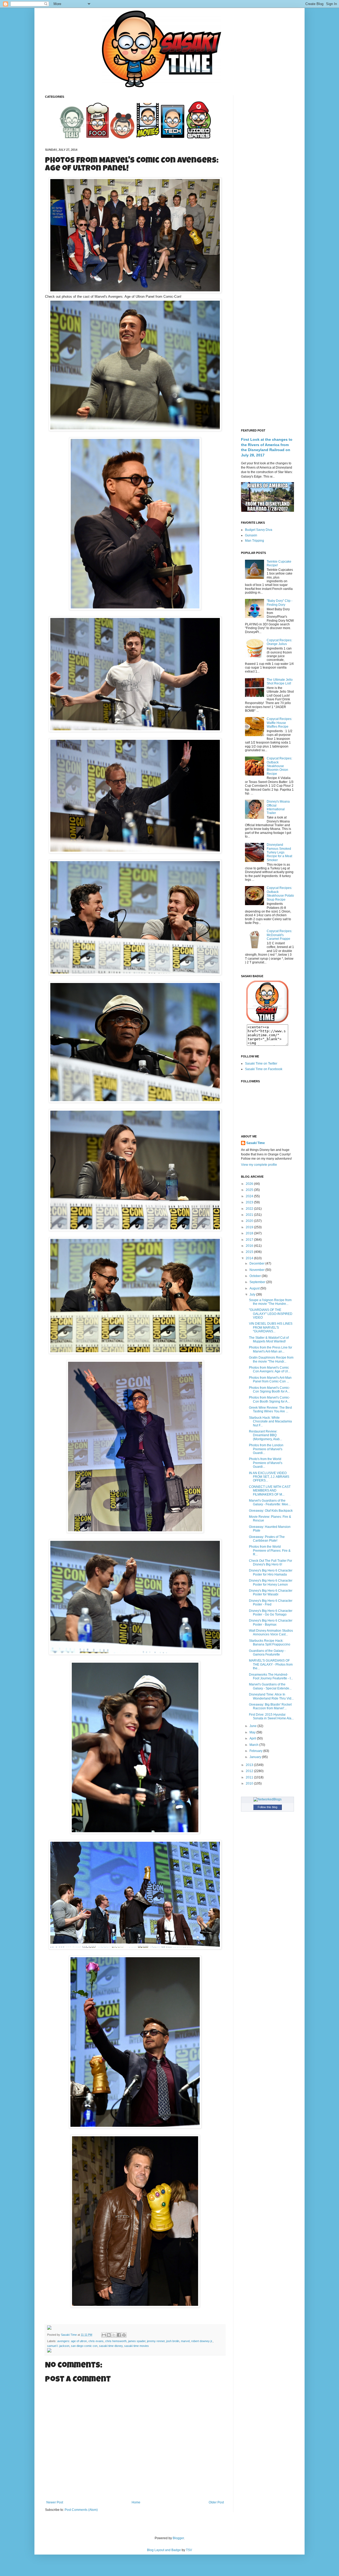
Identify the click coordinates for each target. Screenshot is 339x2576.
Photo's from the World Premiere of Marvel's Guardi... (266, 1463)
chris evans (96, 2341)
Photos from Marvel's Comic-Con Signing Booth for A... (269, 1390)
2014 (250, 1258)
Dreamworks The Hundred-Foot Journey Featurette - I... (271, 1676)
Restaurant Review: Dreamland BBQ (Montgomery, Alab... (266, 1435)
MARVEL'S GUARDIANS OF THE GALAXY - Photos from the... (271, 1664)
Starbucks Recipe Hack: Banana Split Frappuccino (270, 1643)
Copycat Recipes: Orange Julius (279, 642)
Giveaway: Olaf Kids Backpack (271, 1511)
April (253, 1738)
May (253, 1732)
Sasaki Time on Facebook (264, 1069)
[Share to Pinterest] (124, 2335)
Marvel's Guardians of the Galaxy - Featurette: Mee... (270, 1502)
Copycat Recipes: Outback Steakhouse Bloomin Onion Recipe (279, 766)
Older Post (216, 2502)
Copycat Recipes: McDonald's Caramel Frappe (279, 935)
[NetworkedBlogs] (267, 1799)
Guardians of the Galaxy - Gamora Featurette (267, 1653)
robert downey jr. (202, 2341)
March (254, 1745)
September (258, 1282)
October (256, 1276)
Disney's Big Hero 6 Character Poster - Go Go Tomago (271, 1613)
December (257, 1263)
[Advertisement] (267, 175)
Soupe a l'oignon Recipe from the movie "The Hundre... (270, 1302)
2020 (250, 1221)
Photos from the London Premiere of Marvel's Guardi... (266, 1449)
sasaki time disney (111, 2346)
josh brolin (173, 2341)
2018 (250, 1233)
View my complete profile (259, 1165)
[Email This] (104, 2335)
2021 (250, 1215)
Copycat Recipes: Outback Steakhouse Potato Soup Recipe (280, 894)
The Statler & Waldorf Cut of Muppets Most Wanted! (269, 1340)
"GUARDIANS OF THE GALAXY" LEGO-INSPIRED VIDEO (271, 1314)
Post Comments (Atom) (81, 2510)
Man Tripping (255, 541)
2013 (250, 1765)
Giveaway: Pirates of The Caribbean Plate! (267, 1539)
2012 (250, 1771)
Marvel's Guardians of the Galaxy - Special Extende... (270, 1686)
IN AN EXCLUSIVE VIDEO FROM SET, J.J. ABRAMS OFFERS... (269, 1477)
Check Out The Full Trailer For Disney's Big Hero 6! (271, 1563)
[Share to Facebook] (119, 2335)
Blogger (178, 2538)
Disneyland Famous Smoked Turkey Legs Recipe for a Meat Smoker (279, 852)
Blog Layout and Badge (164, 2550)
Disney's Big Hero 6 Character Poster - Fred (271, 1603)
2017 (250, 1240)
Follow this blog (267, 1807)
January (256, 1757)
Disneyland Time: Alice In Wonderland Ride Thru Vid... (271, 1696)
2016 (250, 1246)
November (257, 1270)
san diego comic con (84, 2346)
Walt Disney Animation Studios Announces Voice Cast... (271, 1632)
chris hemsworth (116, 2341)
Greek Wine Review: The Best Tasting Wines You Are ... (270, 1409)
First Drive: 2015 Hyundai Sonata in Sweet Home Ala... (271, 1716)
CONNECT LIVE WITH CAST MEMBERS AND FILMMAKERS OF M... (270, 1491)
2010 (250, 1783)
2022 (250, 1209)
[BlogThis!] (109, 2335)
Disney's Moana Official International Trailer (278, 807)
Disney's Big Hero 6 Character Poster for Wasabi (271, 1592)
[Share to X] (114, 2335)
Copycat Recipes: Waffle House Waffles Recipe (279, 723)
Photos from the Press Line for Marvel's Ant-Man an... (271, 1349)
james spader (137, 2341)
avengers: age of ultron (72, 2341)
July (253, 1294)
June (253, 1726)
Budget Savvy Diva (259, 530)
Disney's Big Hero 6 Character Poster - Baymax (271, 1622)
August (255, 1288)
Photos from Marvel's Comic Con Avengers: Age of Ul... (270, 1369)
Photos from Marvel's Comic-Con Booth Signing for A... (269, 1399)
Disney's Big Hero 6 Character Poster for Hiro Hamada (271, 1572)
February (256, 1751)
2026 (250, 1184)
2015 (250, 1252)
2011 (250, 1777)
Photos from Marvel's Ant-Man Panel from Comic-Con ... (270, 1380)
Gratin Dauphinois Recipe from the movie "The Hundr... (271, 1359)
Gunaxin (251, 535)
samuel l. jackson (58, 2346)
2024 (250, 1196)
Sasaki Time (69, 2335)
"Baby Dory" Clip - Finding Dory (280, 603)
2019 (250, 1227)
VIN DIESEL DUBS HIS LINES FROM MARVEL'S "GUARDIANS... (271, 1327)
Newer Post (55, 2502)
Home (136, 2502)
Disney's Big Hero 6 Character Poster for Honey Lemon (271, 1582)
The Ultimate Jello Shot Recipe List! (280, 682)
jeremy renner (156, 2341)
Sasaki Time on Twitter (261, 1064)
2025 (250, 1190)
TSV (189, 2550)
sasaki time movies (137, 2346)
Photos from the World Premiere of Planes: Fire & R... (270, 1551)
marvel (185, 2341)
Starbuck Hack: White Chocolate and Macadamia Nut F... (270, 1422)
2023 (250, 1202)
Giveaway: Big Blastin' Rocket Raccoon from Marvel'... (270, 1706)
